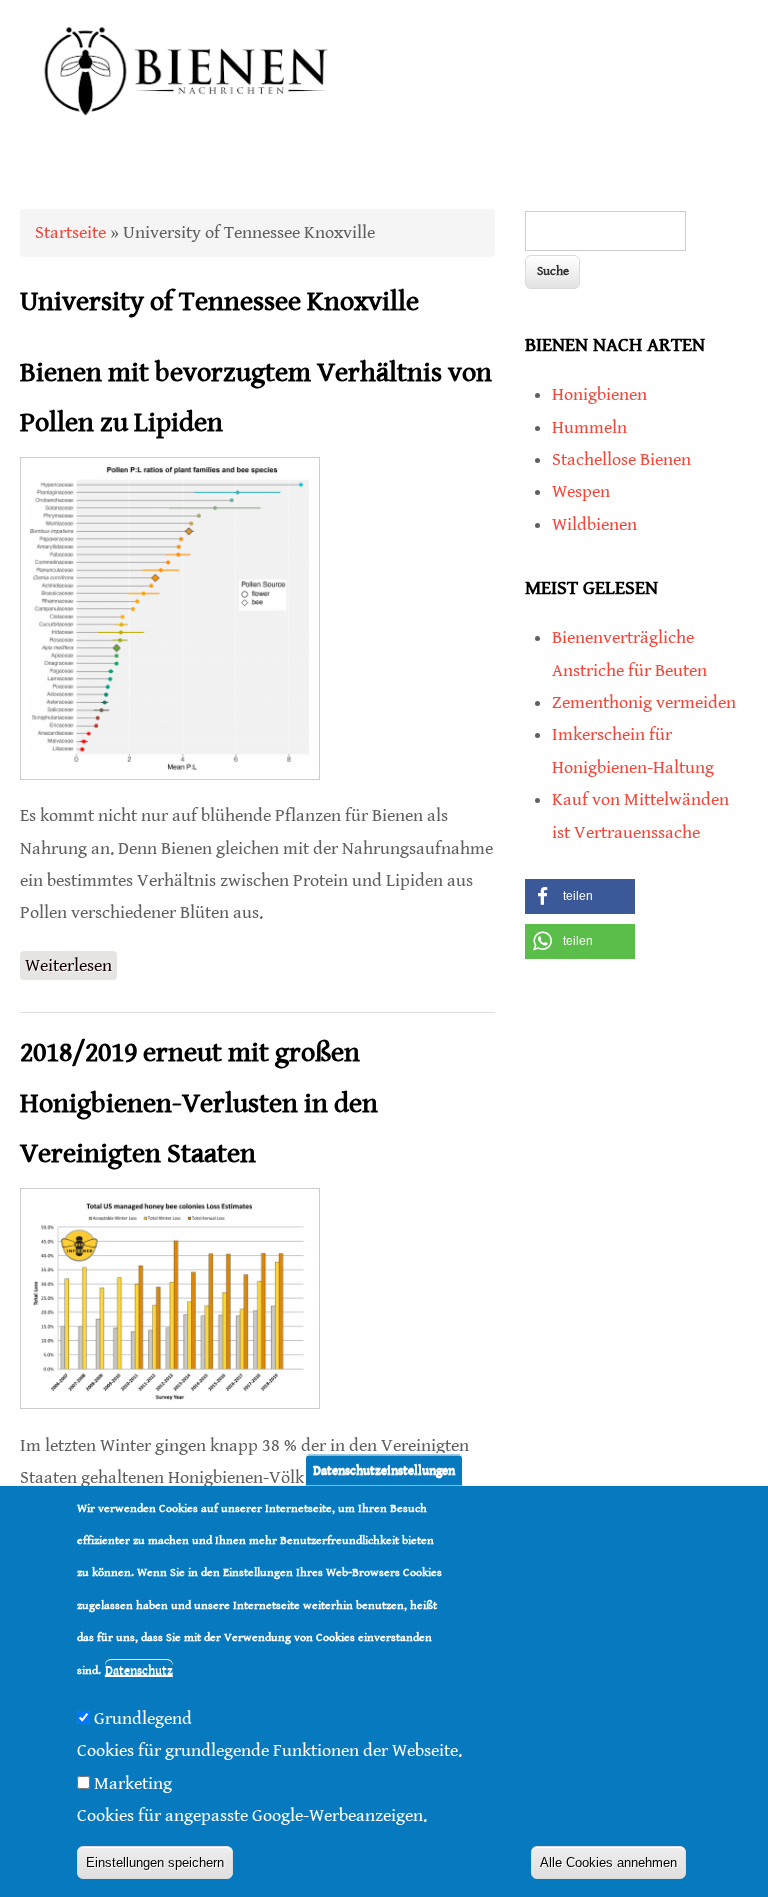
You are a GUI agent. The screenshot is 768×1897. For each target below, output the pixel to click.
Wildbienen (594, 524)
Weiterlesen (71, 967)
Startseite (70, 232)
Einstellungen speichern (155, 1862)
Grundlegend (143, 1718)
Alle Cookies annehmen (608, 1862)
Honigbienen (599, 394)
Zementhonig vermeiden (644, 702)
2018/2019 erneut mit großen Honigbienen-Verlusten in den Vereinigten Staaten (199, 1103)
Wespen (581, 491)
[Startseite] (187, 136)
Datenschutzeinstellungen (384, 1469)
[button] (580, 896)
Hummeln (589, 427)
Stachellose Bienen (621, 459)
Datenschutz (139, 1670)
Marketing (133, 1783)
